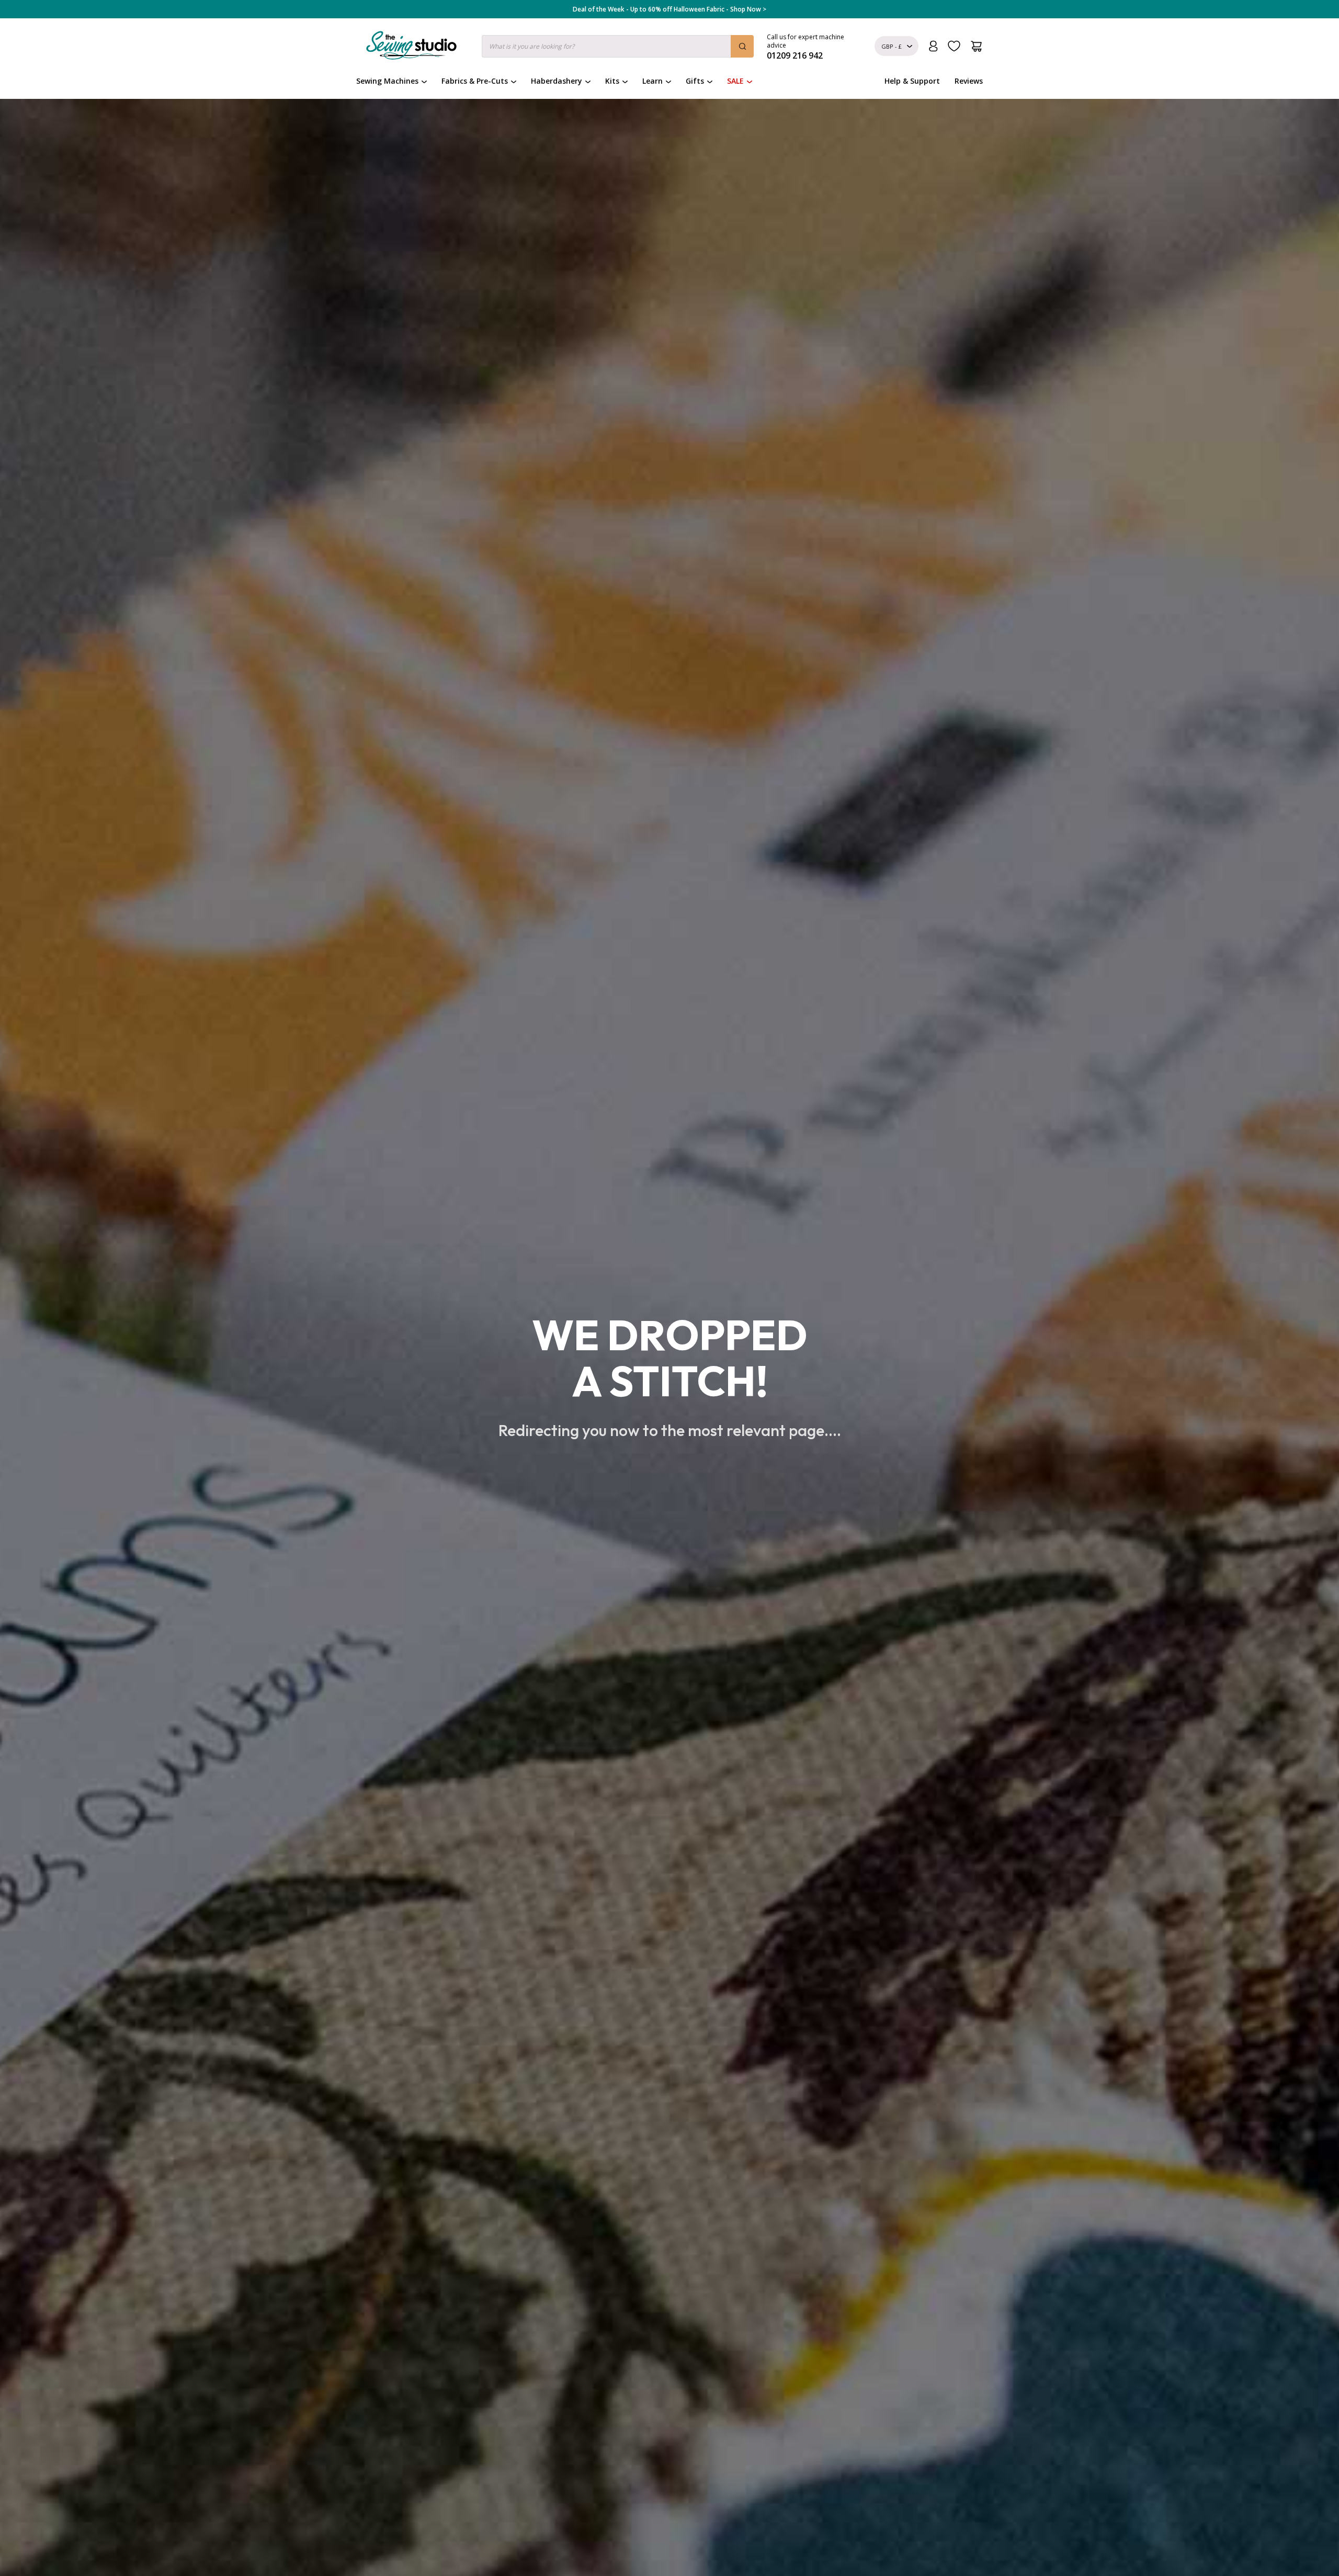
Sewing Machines (387, 81)
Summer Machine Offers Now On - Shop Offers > (669, 9)
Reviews (969, 81)
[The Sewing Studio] (411, 48)
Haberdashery (557, 81)
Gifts (695, 81)
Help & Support (912, 81)
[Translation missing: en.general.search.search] (742, 46)
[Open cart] (976, 46)
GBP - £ (892, 46)
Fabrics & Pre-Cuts (475, 81)
